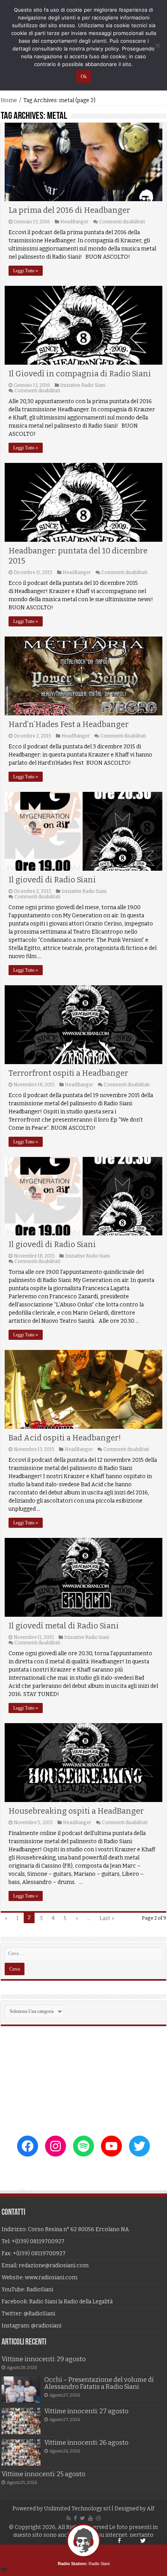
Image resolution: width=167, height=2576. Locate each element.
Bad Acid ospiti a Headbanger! (65, 1438)
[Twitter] (83, 2518)
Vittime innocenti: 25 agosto (43, 2474)
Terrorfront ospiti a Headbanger (68, 1073)
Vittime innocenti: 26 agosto (86, 2443)
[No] (157, 45)
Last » (107, 1918)
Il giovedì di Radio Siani (52, 880)
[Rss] (69, 2518)
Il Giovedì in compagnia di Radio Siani (80, 374)
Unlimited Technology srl (77, 2509)
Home (9, 100)
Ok (84, 77)
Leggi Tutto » (26, 271)
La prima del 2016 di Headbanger (69, 210)
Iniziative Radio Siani (83, 385)
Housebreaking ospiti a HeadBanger (76, 1811)
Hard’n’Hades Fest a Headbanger (69, 724)
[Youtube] (90, 2518)
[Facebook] (75, 2518)
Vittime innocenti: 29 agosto (44, 2359)
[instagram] (98, 2518)
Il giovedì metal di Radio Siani (64, 1626)
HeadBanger (74, 222)
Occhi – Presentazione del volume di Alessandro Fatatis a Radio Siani (99, 2383)
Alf (150, 2509)
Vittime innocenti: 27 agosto (86, 2411)
